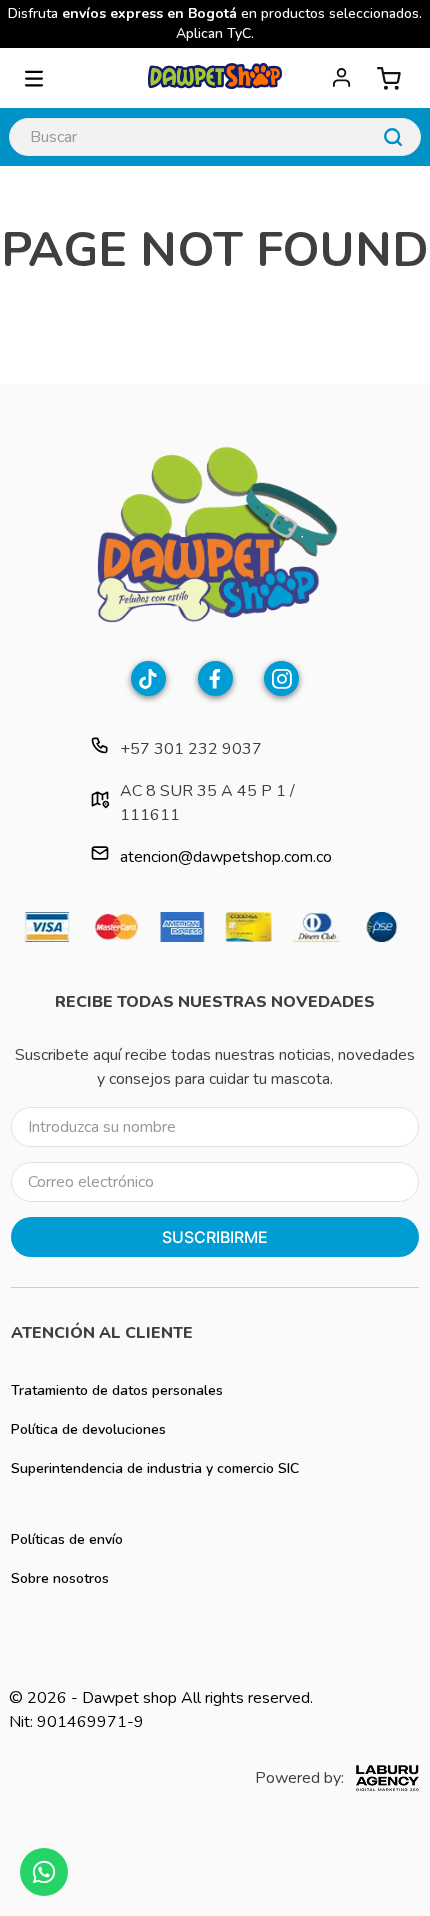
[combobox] (215, 137)
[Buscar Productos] (393, 137)
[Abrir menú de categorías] (34, 78)
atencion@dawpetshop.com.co (226, 857)
